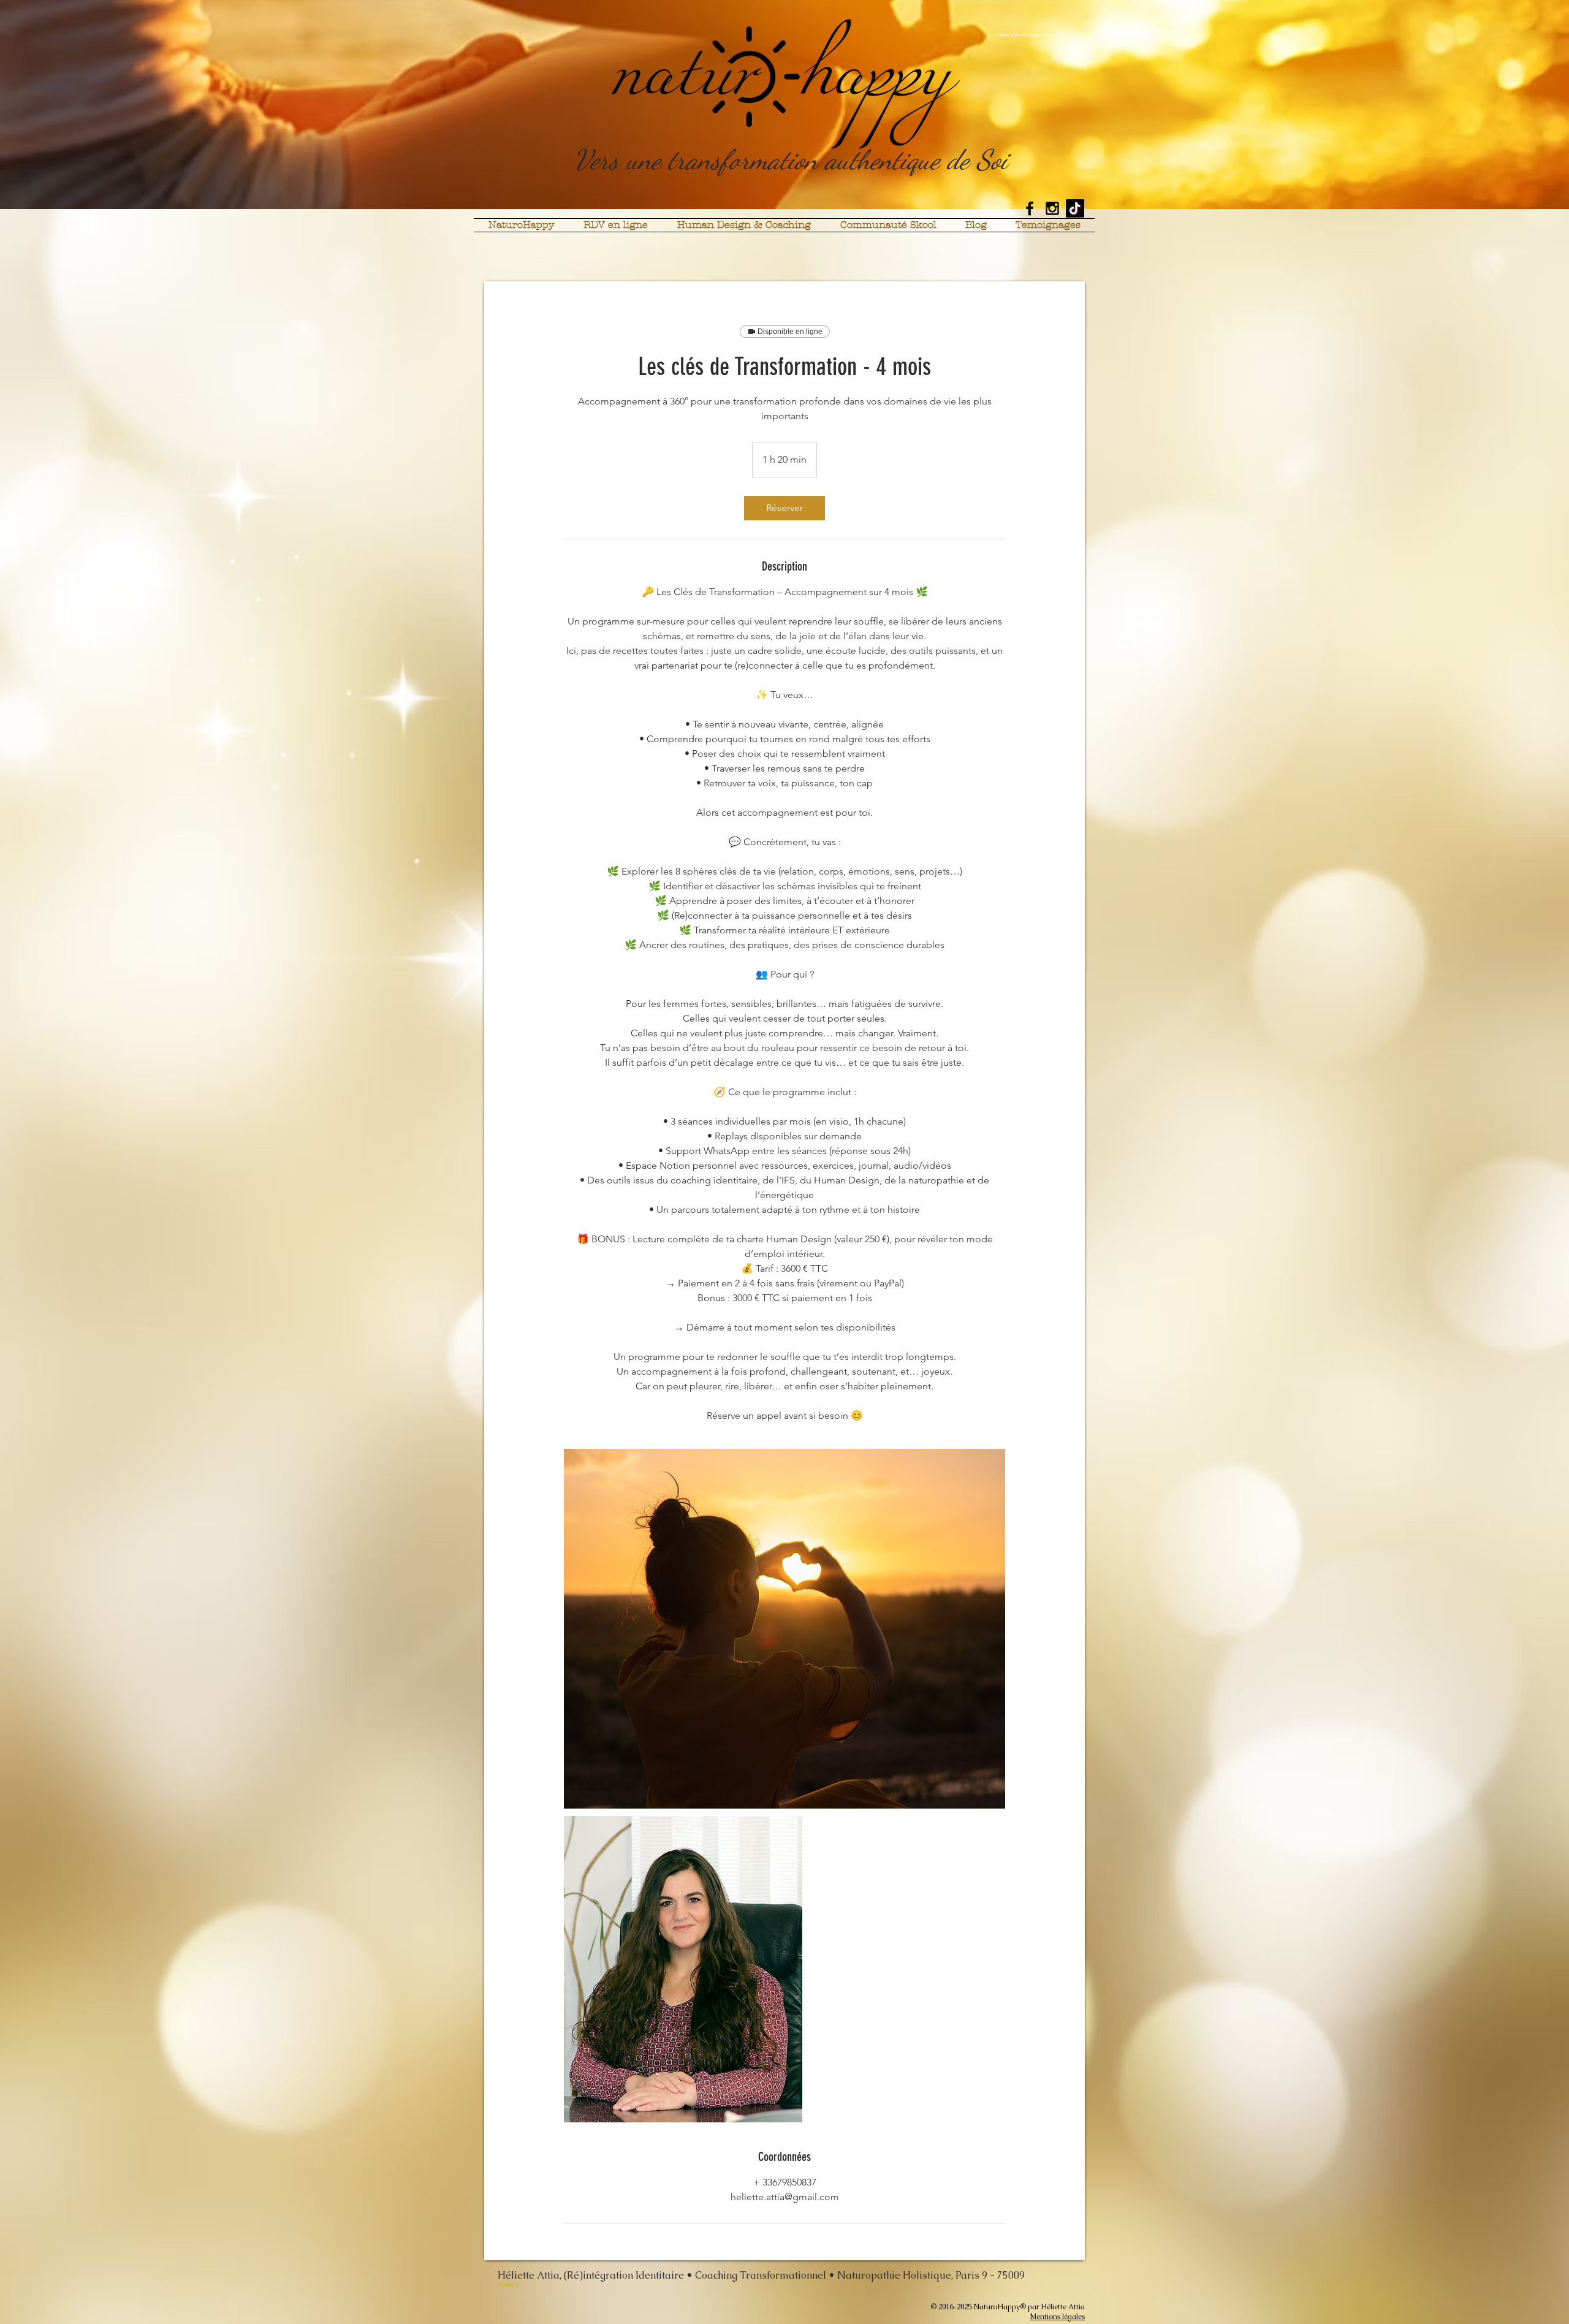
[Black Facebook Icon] (1030, 208)
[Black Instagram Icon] (1052, 208)
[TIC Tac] (1075, 208)
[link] (784, 508)
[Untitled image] (784, 1629)
